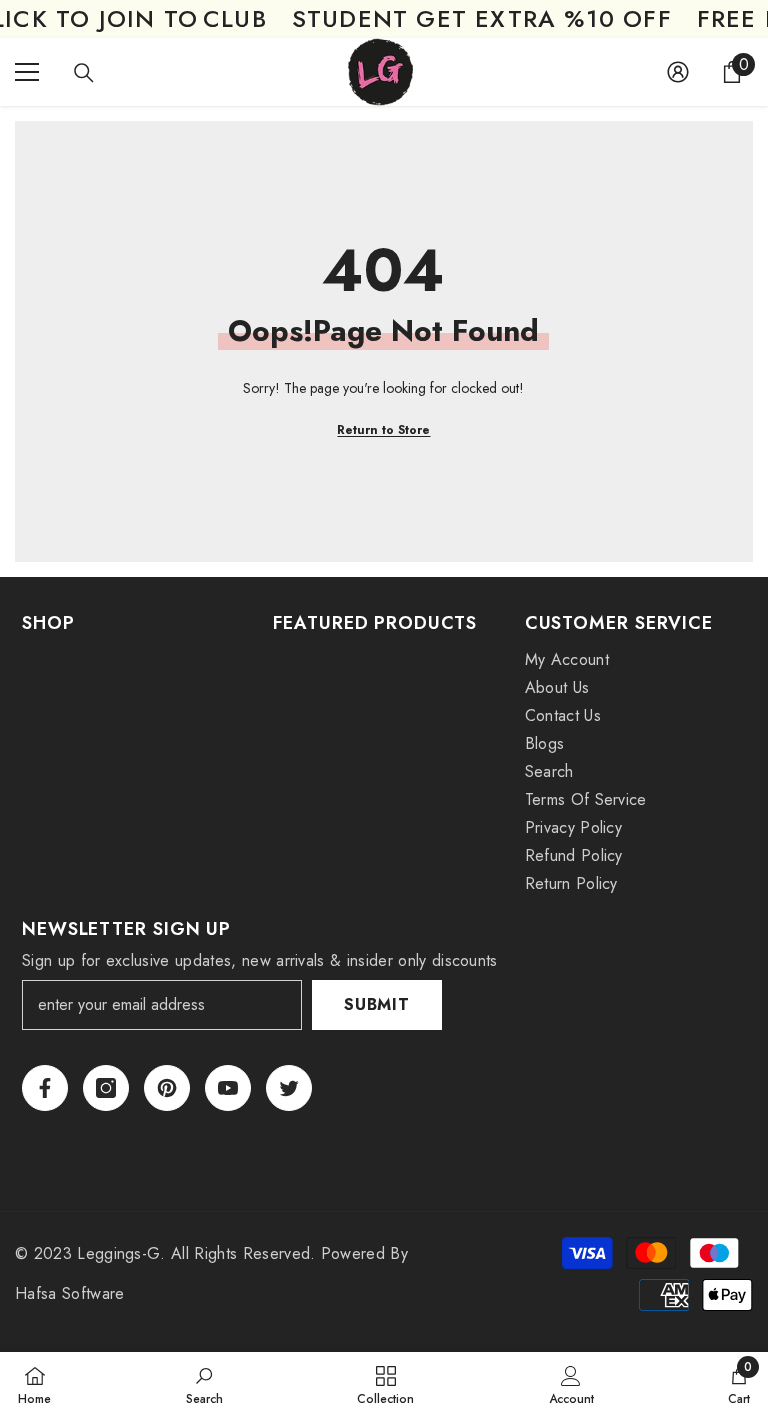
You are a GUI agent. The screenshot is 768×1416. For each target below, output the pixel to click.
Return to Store (383, 430)
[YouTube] (228, 1088)
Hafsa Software (69, 1293)
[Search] (84, 73)
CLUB (235, 19)
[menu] (27, 72)
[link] (204, 1384)
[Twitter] (289, 1088)
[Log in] (678, 72)
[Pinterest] (167, 1088)
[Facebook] (45, 1088)
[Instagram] (106, 1088)
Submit (377, 1004)
